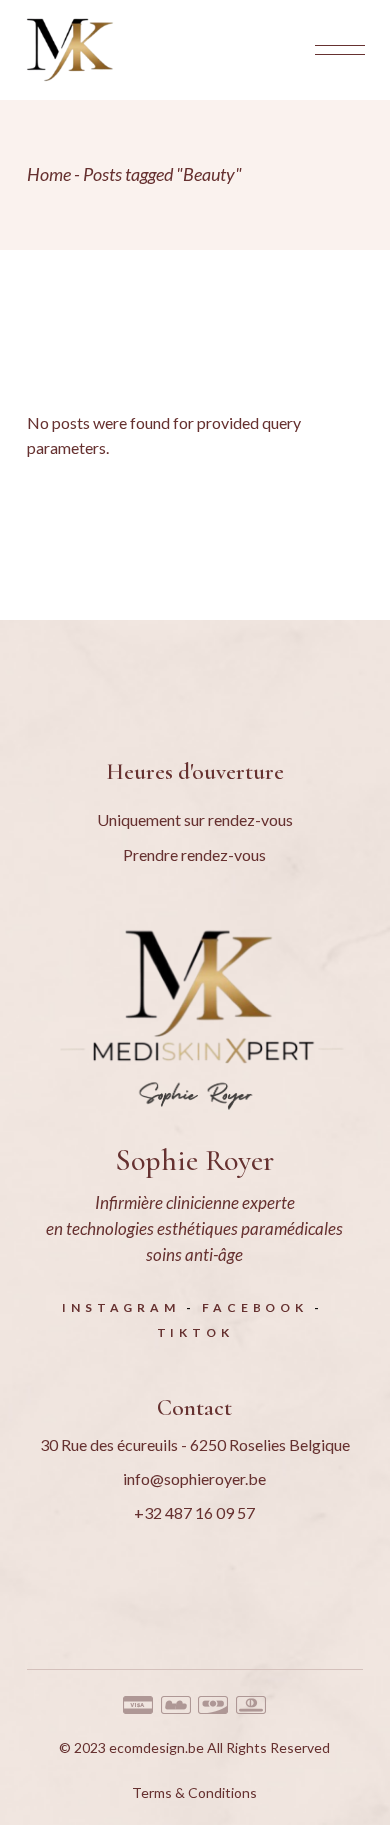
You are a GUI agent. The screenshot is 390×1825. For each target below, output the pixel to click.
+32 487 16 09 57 (194, 1512)
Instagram (120, 1307)
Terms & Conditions (194, 1792)
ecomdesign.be (156, 1747)
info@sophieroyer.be (194, 1478)
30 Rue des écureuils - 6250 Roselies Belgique (195, 1444)
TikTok (195, 1332)
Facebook (254, 1307)
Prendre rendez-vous (194, 854)
